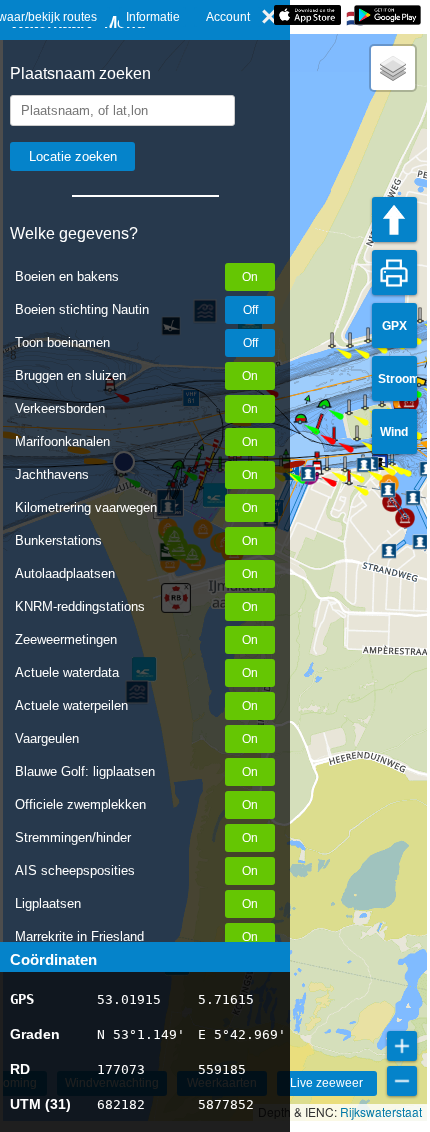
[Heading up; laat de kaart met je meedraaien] (394, 219)
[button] (349, 483)
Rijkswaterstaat (381, 1111)
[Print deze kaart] (394, 272)
